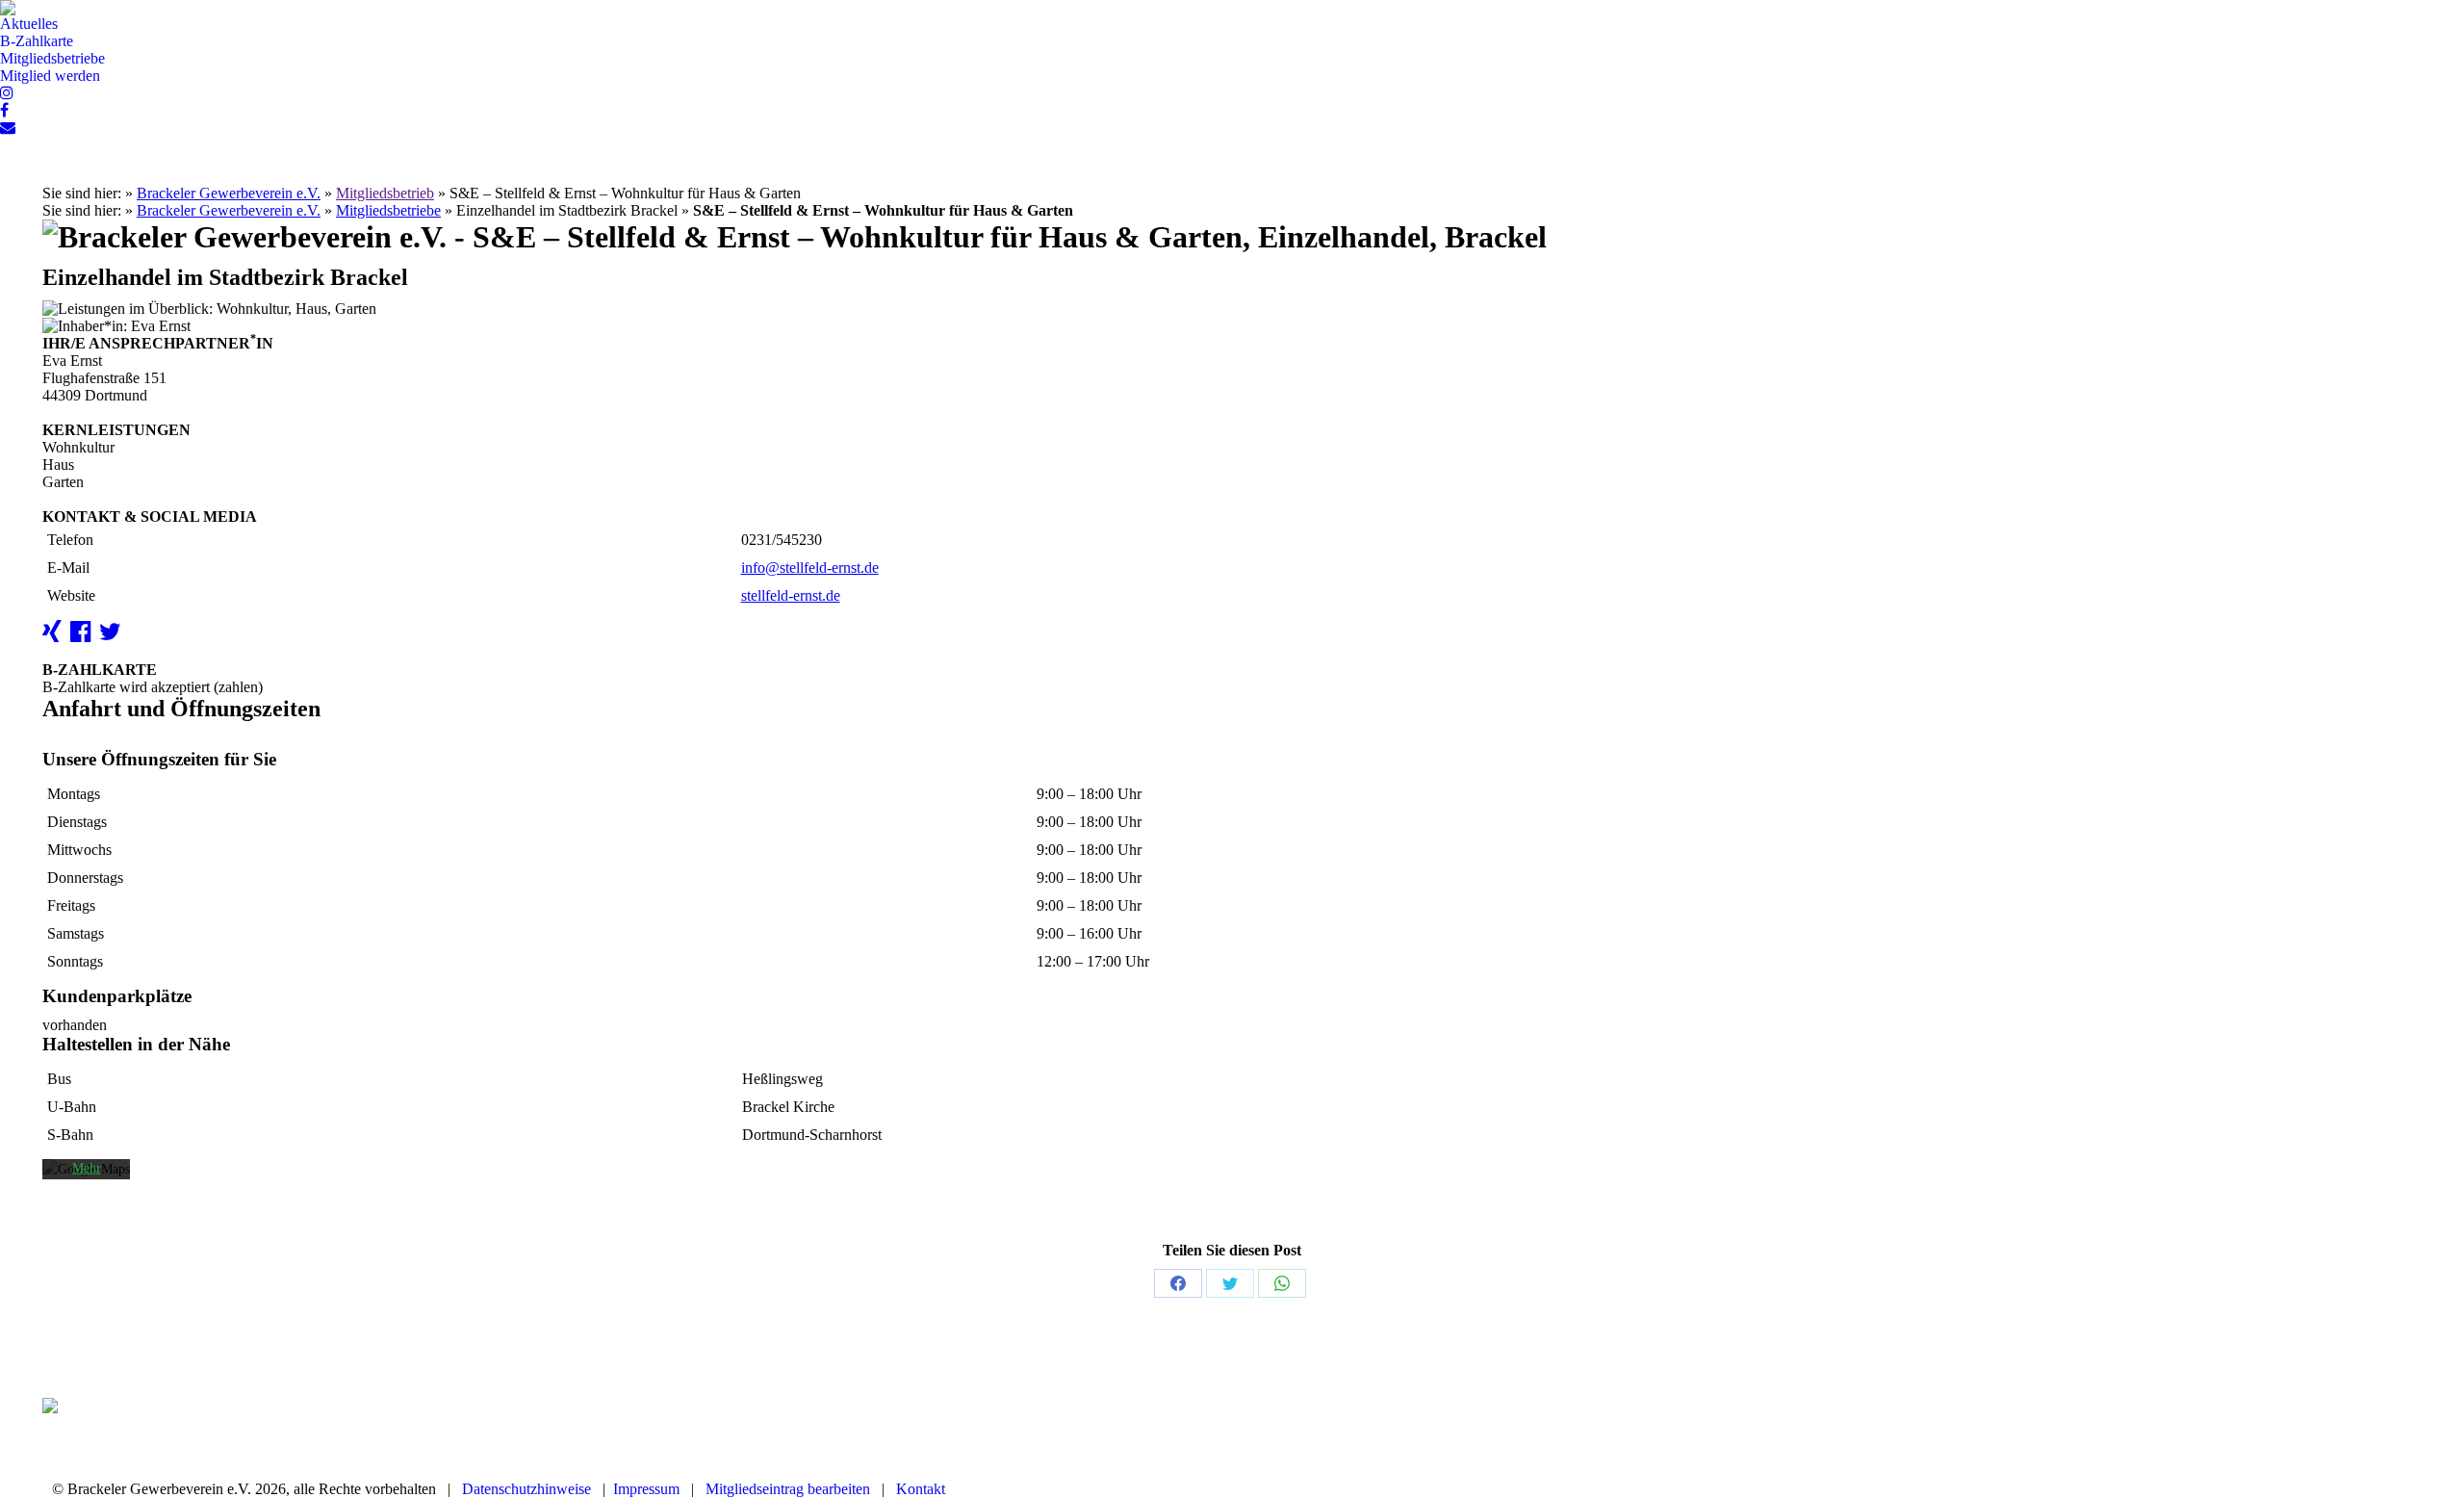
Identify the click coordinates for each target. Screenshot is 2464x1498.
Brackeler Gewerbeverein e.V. (229, 193)
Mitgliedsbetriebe (388, 210)
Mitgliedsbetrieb (385, 193)
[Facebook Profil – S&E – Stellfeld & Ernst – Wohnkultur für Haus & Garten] (83, 635)
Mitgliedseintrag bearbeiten (788, 1489)
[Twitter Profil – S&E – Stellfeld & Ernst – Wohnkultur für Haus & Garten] (113, 635)
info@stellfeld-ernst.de (810, 568)
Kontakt (921, 1489)
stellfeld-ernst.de (791, 595)
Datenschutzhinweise (526, 1489)
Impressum (646, 1489)
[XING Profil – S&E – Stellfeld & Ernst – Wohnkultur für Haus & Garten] (54, 635)
